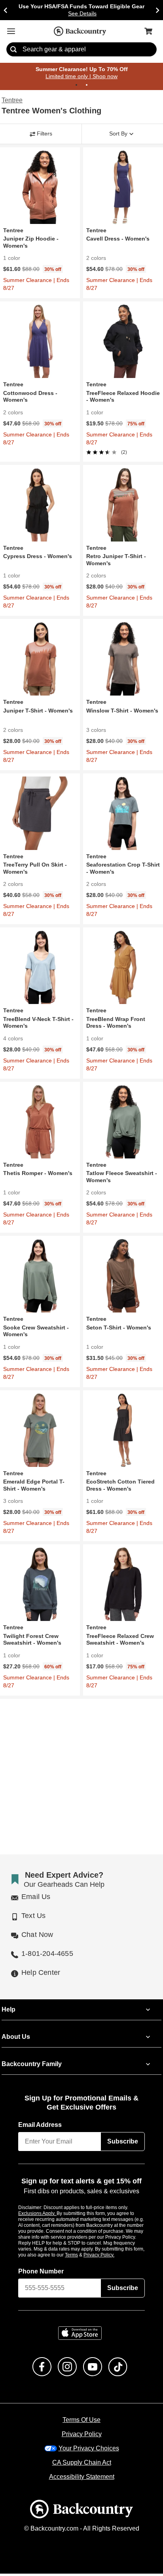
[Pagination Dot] (76, 85)
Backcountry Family (32, 2066)
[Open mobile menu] (11, 31)
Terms (82, 2257)
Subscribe (123, 2144)
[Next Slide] (157, 10)
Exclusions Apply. (38, 2215)
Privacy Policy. (110, 2257)
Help (9, 2012)
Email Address (40, 2127)
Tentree (12, 101)
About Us (15, 2039)
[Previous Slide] (6, 10)
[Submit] (13, 50)
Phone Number (41, 2273)
